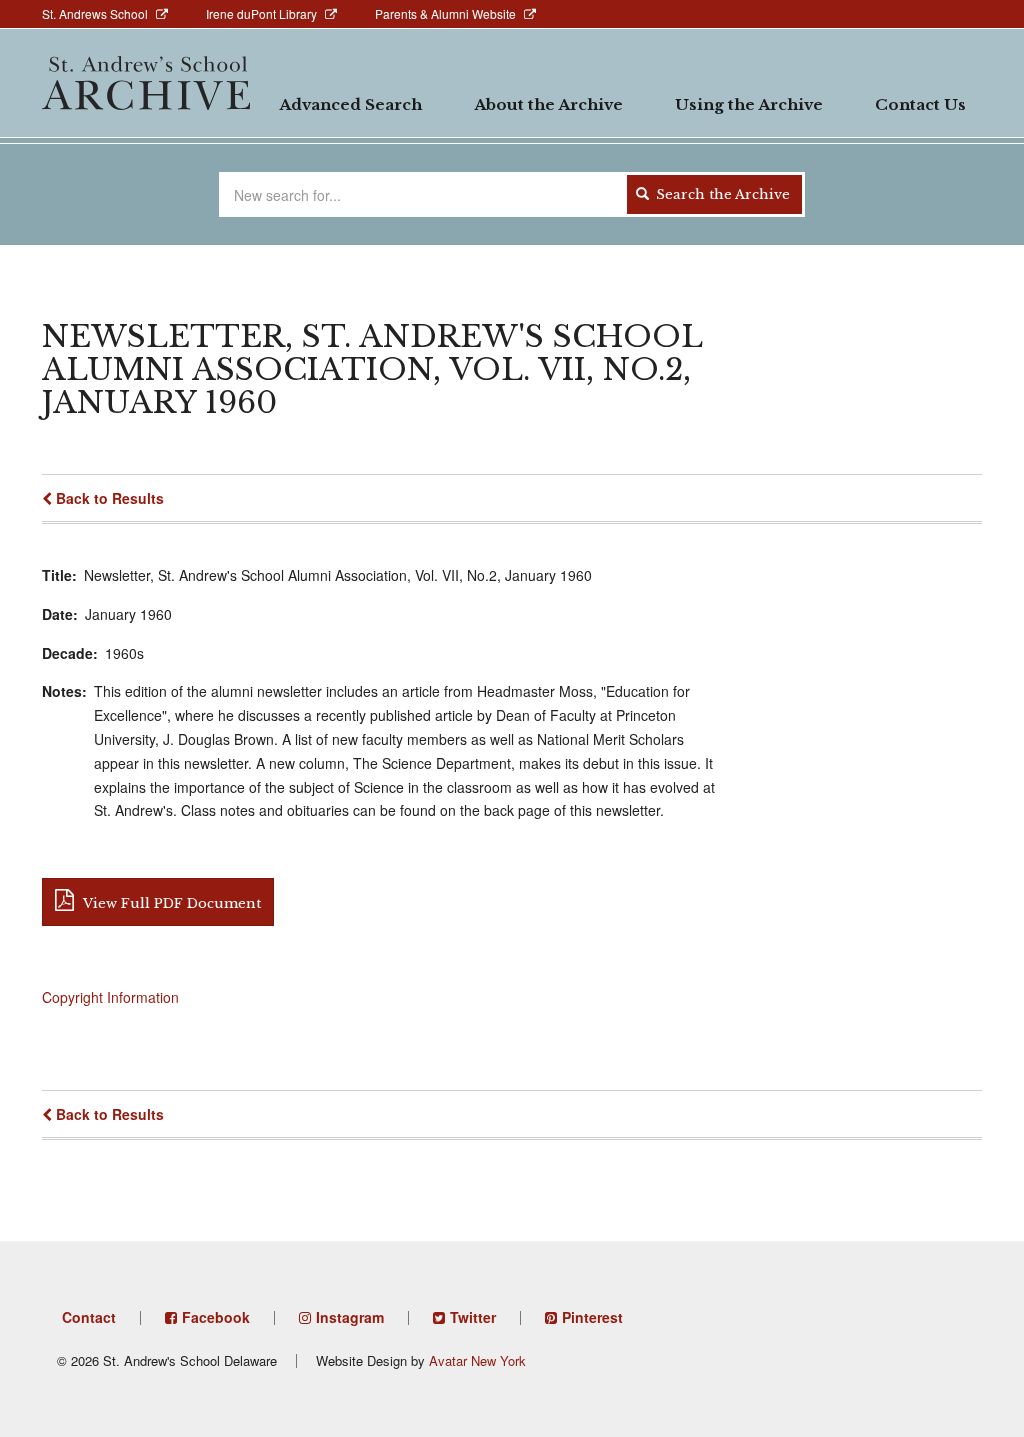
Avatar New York (477, 1360)
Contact (89, 1317)
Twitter (473, 1317)
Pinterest (592, 1317)
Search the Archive (721, 194)
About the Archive (548, 104)
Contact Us (920, 104)
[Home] (146, 83)
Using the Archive (749, 104)
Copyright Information (110, 997)
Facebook (216, 1317)
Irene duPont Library (261, 13)
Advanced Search (350, 104)
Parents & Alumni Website (445, 13)
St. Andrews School (95, 13)
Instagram (350, 1317)
